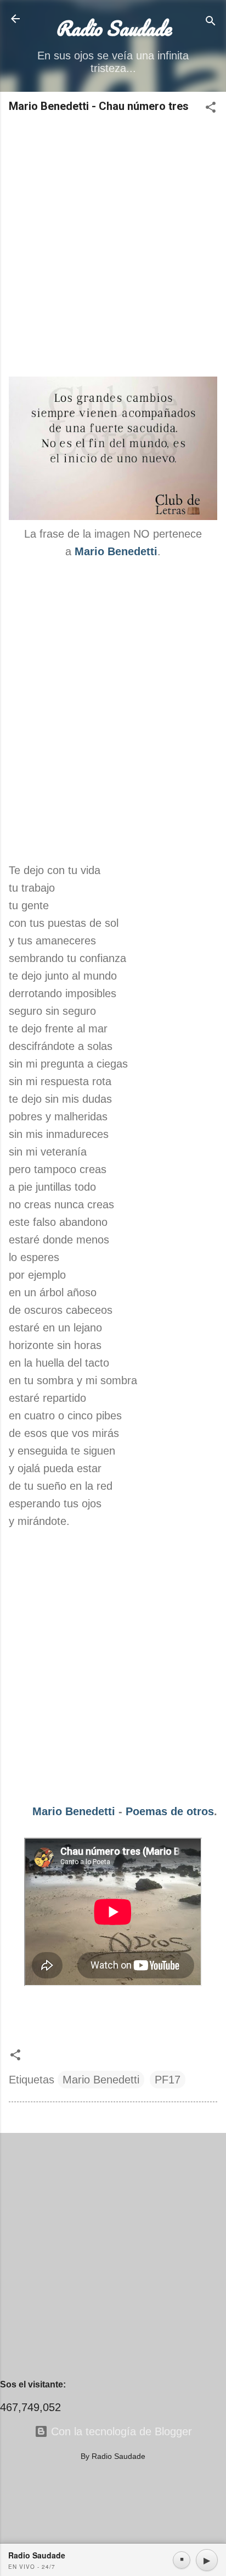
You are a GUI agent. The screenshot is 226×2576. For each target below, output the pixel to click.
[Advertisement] (113, 246)
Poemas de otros (170, 1811)
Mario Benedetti (74, 1811)
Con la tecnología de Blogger (120, 2431)
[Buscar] (211, 22)
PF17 (168, 2080)
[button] (211, 109)
